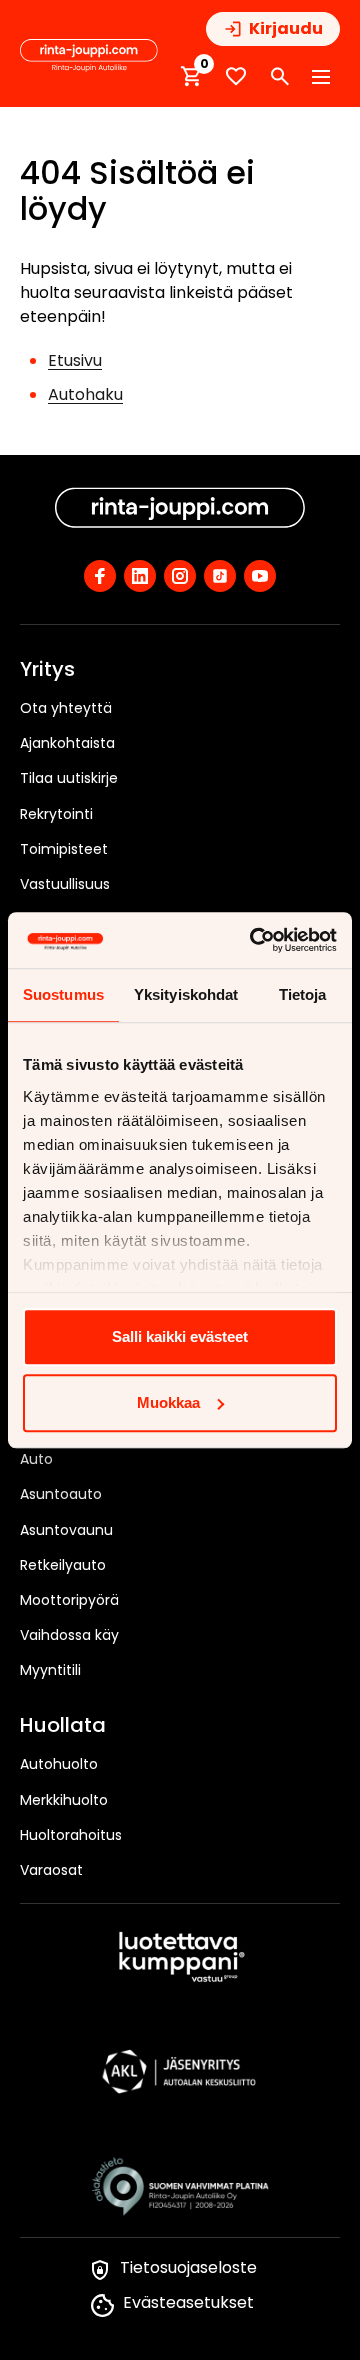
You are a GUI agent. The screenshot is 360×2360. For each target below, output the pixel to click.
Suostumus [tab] (63, 994)
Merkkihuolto (64, 1800)
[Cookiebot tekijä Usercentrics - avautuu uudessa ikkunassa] (254, 940)
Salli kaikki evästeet (180, 1336)
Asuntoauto (61, 1494)
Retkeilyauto (63, 1565)
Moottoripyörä (69, 1600)
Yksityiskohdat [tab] (186, 994)
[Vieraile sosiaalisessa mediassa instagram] (180, 576)
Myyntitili (50, 1670)
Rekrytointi (56, 814)
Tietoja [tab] (303, 994)
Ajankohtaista (67, 743)
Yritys (47, 670)
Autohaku (85, 394)
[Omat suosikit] (236, 76)
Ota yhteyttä (66, 708)
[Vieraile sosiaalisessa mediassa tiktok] (220, 576)
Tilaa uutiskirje (69, 778)
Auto (36, 1459)
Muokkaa (168, 1402)
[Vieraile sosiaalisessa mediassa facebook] (100, 576)
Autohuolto (59, 1764)
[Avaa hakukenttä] (280, 77)
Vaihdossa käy (69, 1635)
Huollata (63, 1726)
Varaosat (51, 1870)
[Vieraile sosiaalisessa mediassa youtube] (260, 576)
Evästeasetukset (188, 2302)
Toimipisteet (64, 849)
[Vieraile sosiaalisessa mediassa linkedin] (140, 576)
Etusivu (75, 360)
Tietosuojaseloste (188, 2267)
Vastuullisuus (65, 884)
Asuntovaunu (66, 1530)
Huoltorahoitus (71, 1835)
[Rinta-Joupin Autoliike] (89, 56)
